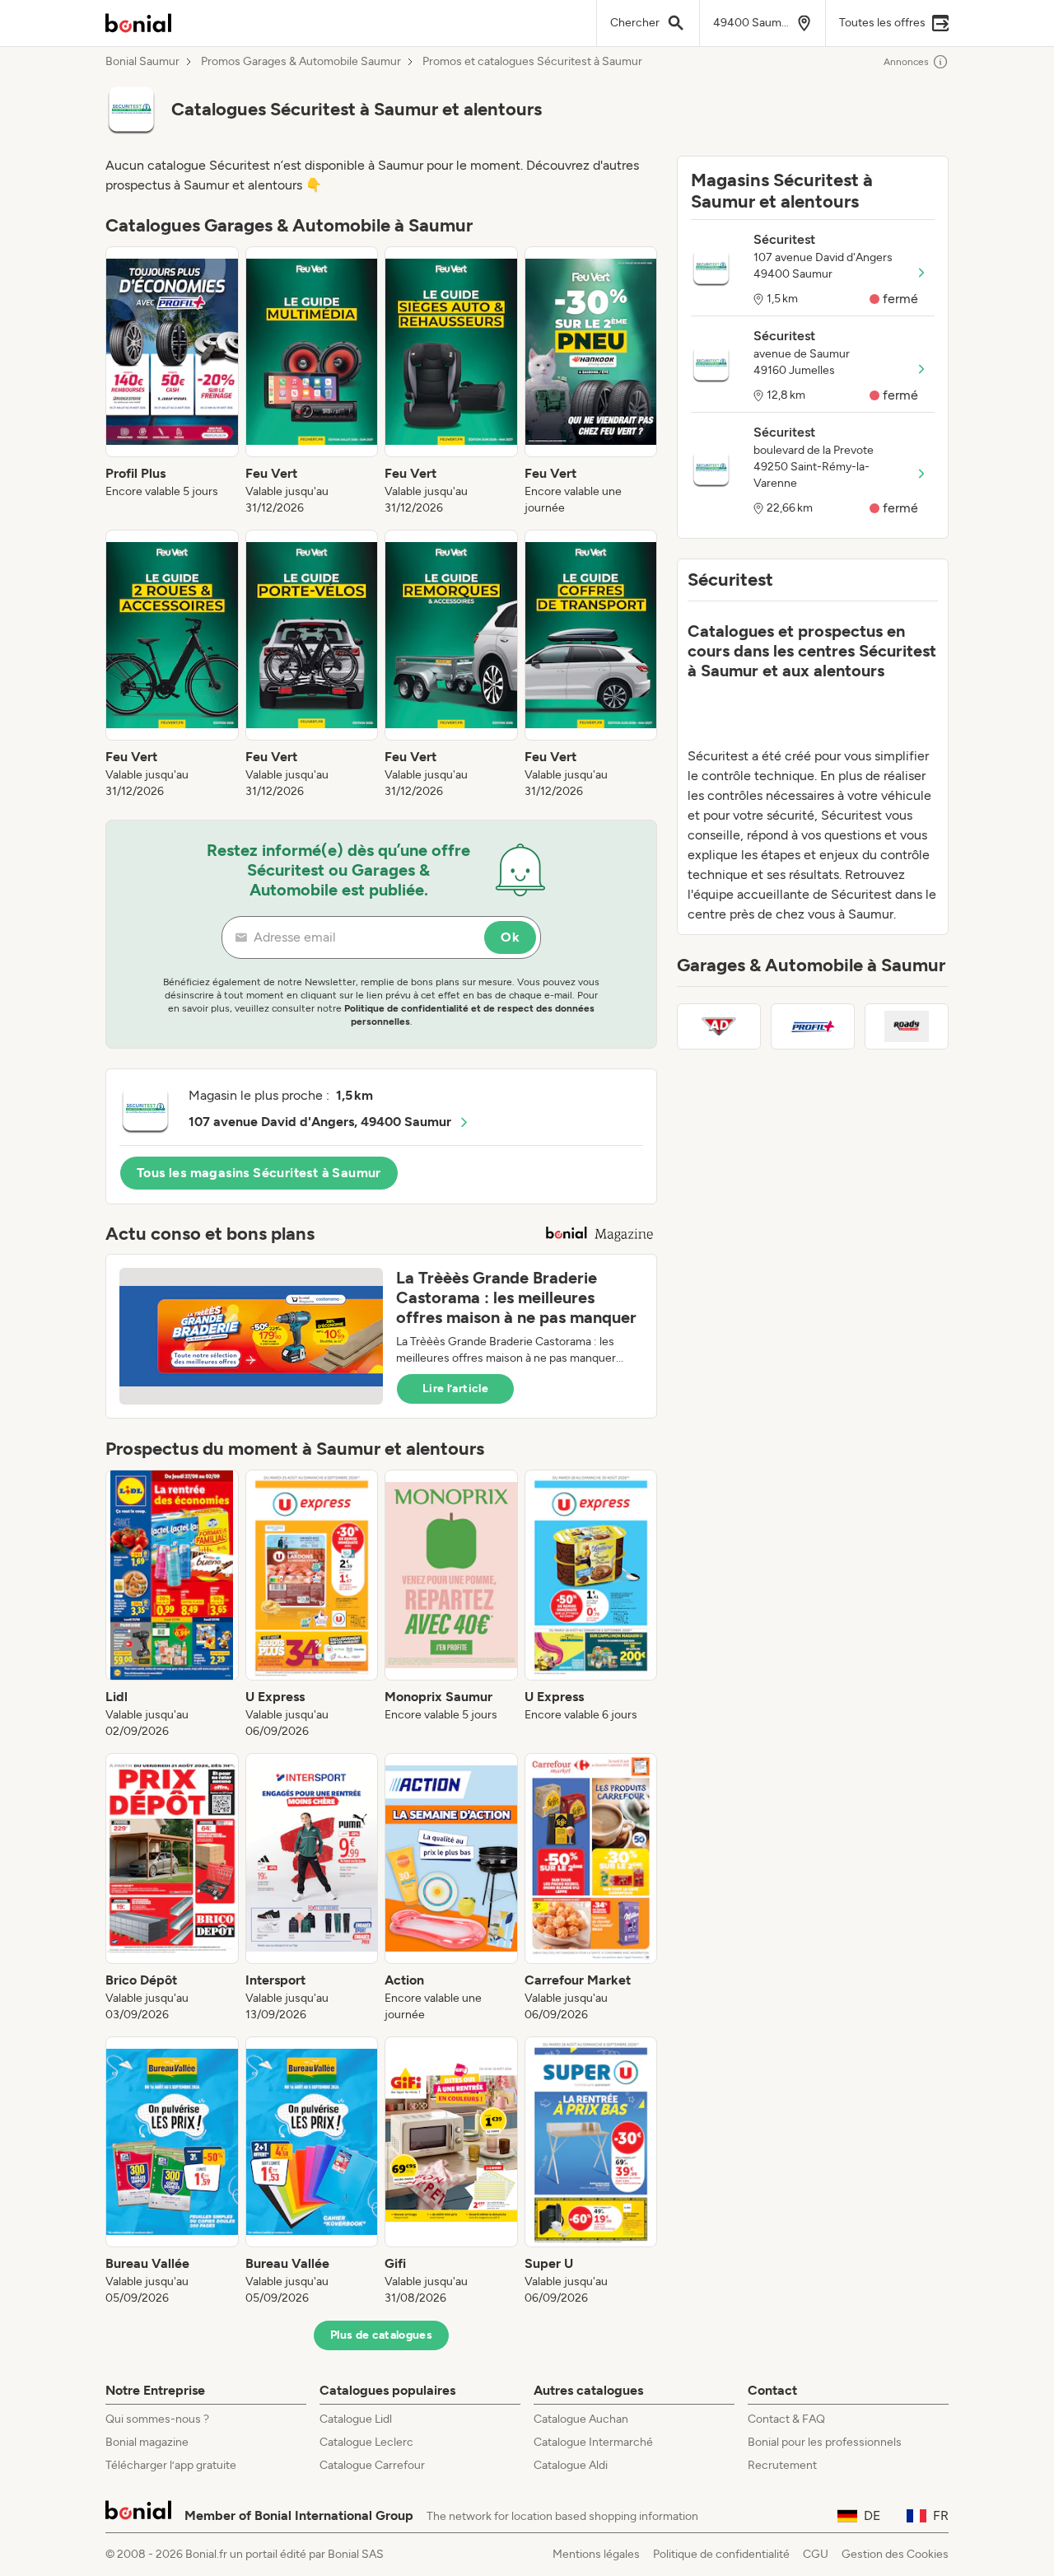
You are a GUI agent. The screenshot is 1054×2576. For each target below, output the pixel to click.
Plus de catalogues (381, 2335)
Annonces (906, 62)
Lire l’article (455, 1389)
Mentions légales (596, 2554)
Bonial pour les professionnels (825, 2442)
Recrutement (782, 2465)
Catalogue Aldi (571, 2465)
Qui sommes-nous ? (157, 2419)
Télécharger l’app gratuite (171, 2465)
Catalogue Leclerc (366, 2442)
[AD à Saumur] (719, 1026)
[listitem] (172, 381)
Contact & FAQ (786, 2419)
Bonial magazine (147, 2442)
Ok (510, 937)
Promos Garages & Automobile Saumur (301, 62)
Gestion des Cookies (895, 2554)
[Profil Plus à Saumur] (813, 1026)
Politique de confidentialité (721, 2554)
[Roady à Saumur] (907, 1026)
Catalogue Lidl (356, 2419)
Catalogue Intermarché (593, 2442)
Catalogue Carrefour (372, 2465)
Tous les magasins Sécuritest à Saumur (259, 1173)
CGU (816, 2554)
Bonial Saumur (142, 62)
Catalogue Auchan (581, 2419)
